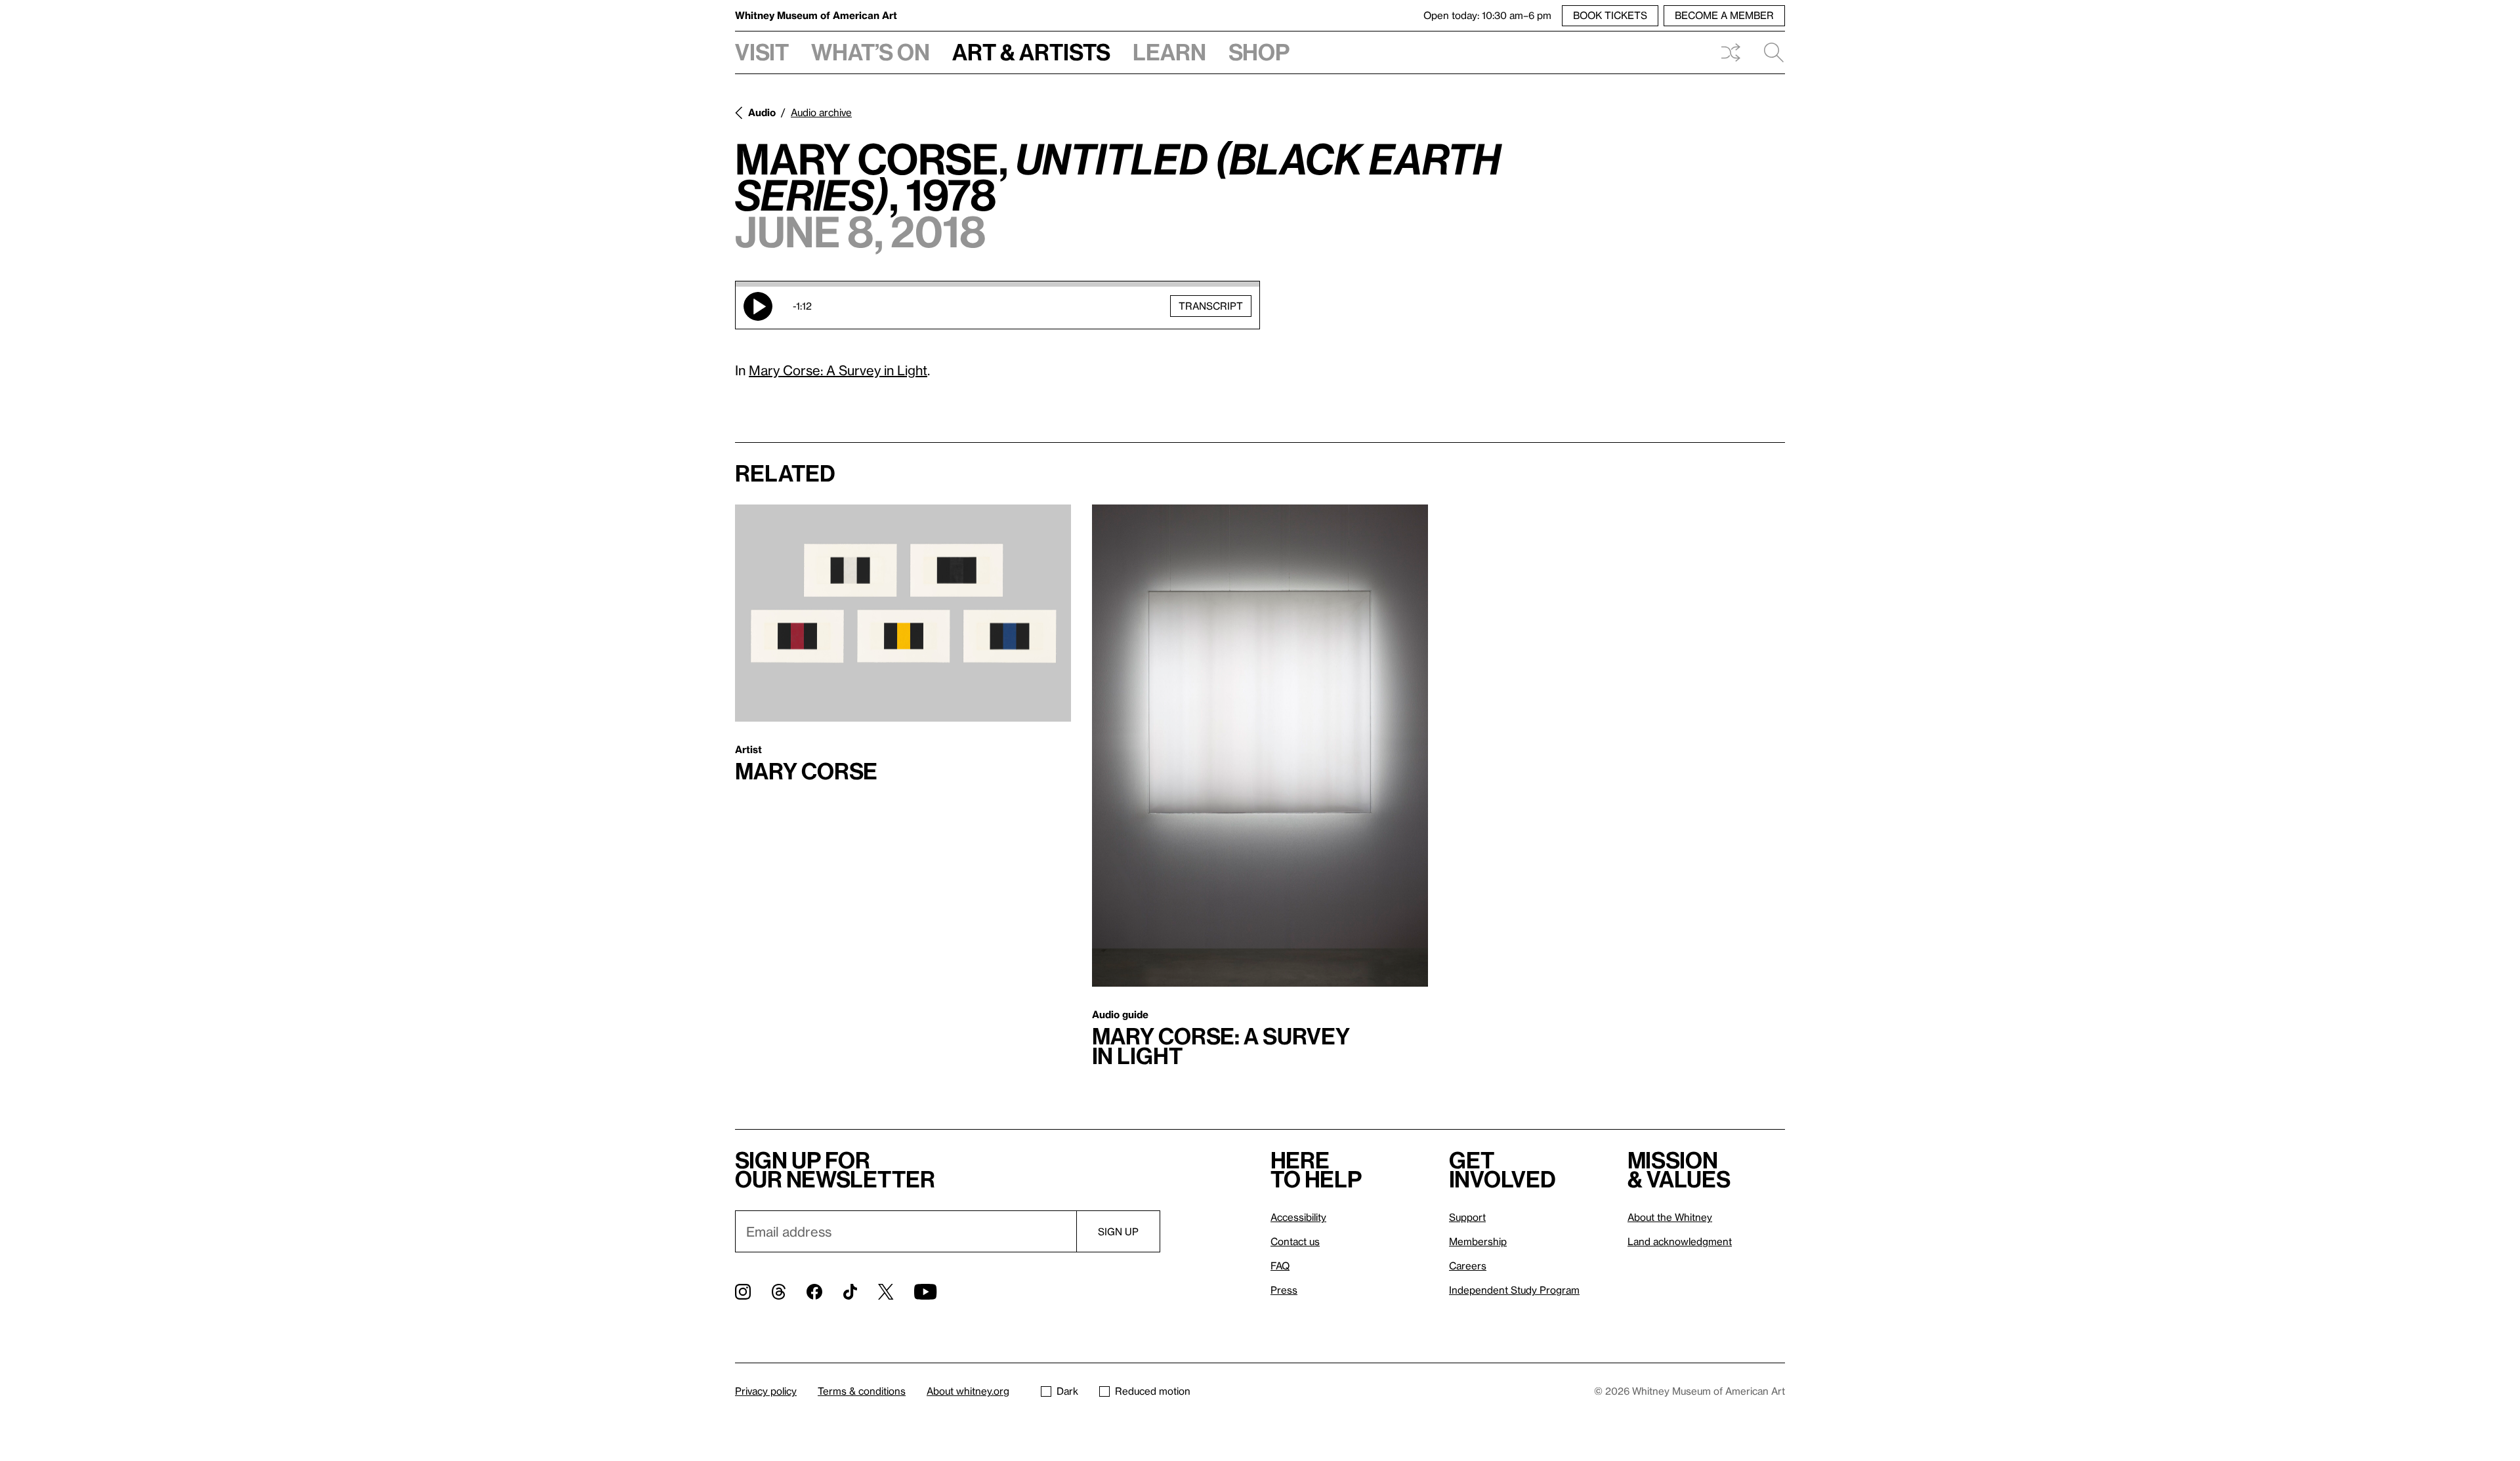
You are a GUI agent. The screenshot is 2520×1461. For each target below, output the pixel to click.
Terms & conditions (862, 1391)
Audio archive (821, 112)
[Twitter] (886, 1292)
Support (1467, 1217)
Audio (762, 112)
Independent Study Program (1514, 1290)
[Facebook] (814, 1292)
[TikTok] (850, 1292)
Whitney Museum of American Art (816, 15)
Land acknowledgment (1680, 1241)
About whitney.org (968, 1391)
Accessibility (1298, 1217)
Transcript (1211, 306)
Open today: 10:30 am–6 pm (1487, 15)
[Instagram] (743, 1292)
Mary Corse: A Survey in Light (838, 370)
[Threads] (779, 1292)
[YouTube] (925, 1292)
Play (758, 306)
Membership (1478, 1241)
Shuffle (1731, 52)
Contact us (1295, 1241)
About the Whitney (1670, 1217)
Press (1284, 1290)
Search (1769, 52)
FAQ (1280, 1266)
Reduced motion (1153, 1391)
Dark (1067, 1391)
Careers (1468, 1266)
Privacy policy (766, 1391)
